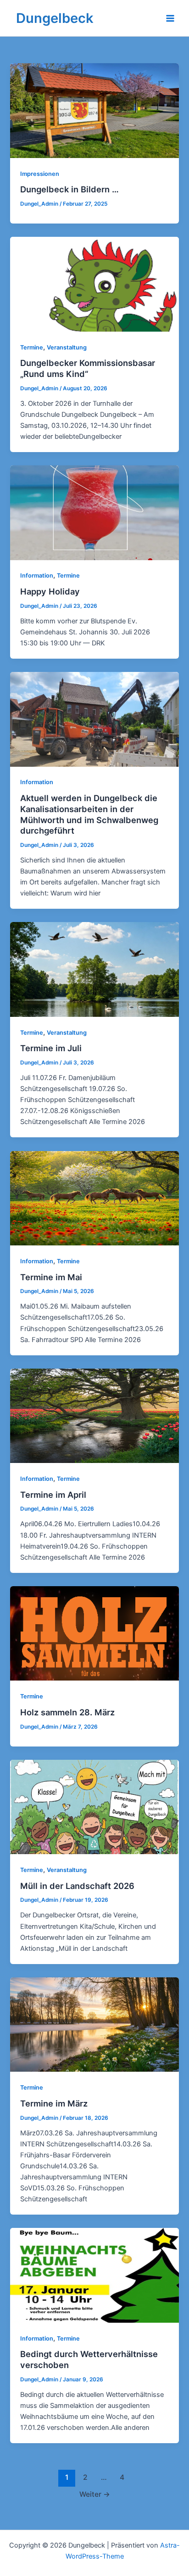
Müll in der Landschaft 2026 (77, 1886)
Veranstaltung (67, 347)
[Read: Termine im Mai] (94, 1198)
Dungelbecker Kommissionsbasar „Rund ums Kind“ (88, 368)
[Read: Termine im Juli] (94, 969)
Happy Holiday (50, 591)
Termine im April (53, 1495)
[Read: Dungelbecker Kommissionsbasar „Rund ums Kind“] (94, 284)
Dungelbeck (55, 18)
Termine (32, 347)
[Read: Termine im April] (94, 1415)
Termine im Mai (51, 1277)
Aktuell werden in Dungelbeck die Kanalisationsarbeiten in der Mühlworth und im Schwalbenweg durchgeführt (89, 814)
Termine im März (54, 2103)
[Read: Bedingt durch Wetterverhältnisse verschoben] (94, 2275)
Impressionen (40, 174)
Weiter (95, 2494)
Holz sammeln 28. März (67, 1712)
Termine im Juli (51, 1048)
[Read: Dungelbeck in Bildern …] (94, 110)
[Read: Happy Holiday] (94, 512)
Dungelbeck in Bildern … (69, 189)
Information (37, 576)
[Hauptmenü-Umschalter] (170, 18)
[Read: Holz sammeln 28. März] (94, 1633)
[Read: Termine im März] (94, 2024)
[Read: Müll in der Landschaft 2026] (94, 1806)
